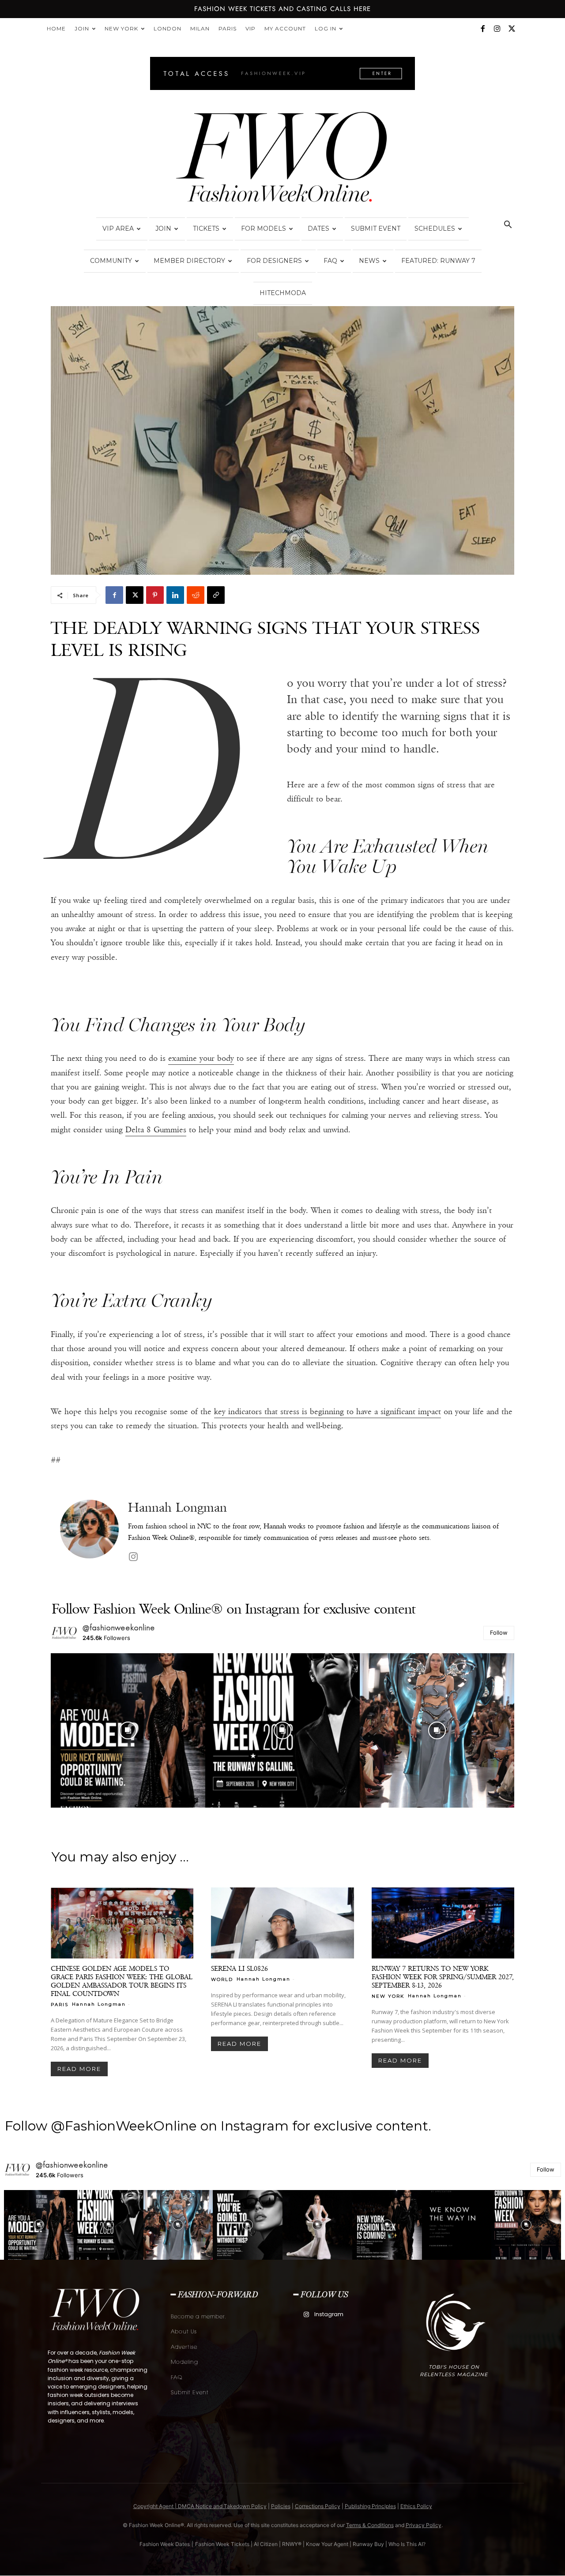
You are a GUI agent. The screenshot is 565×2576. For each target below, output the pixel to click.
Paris (228, 28)
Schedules (435, 228)
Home (56, 28)
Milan (200, 28)
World (222, 1979)
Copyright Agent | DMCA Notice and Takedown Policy (200, 2506)
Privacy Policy (424, 2525)
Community (111, 261)
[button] (508, 226)
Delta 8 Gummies (156, 1130)
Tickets (206, 228)
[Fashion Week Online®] (282, 160)
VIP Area (118, 228)
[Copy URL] (216, 595)
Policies (281, 2506)
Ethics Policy (416, 2506)
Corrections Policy (318, 2506)
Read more (79, 2069)
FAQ (330, 261)
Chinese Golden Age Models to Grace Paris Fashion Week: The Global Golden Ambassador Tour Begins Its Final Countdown (122, 1981)
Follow (499, 1632)
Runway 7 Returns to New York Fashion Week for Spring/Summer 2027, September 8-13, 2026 (443, 1977)
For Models (264, 228)
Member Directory (189, 261)
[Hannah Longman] (89, 1532)
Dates (318, 228)
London (168, 28)
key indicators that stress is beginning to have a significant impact (328, 1412)
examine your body (201, 1058)
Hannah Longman (177, 1507)
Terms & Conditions (370, 2525)
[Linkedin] (175, 595)
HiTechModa (283, 293)
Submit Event (376, 228)
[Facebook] (482, 29)
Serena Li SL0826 (239, 1968)
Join (82, 28)
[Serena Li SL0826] (282, 1923)
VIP (250, 28)
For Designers (274, 261)
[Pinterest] (155, 595)
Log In (326, 28)
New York (121, 28)
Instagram (329, 2314)
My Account (285, 28)
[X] (512, 29)
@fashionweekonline (119, 1628)
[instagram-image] (128, 1730)
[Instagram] (497, 29)
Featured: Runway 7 (438, 261)
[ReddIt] (196, 595)
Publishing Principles (370, 2506)
